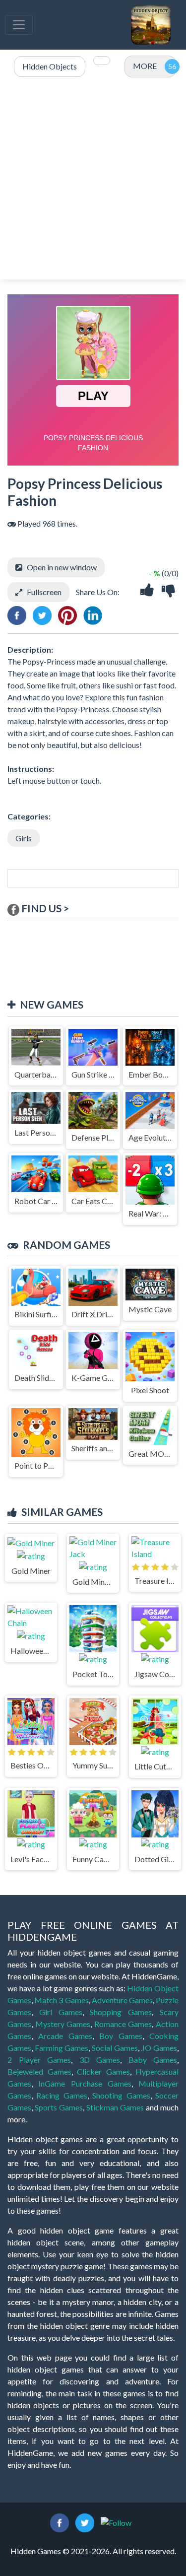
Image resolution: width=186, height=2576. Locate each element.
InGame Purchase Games (85, 2083)
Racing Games (62, 2095)
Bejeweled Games (39, 2071)
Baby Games (153, 2060)
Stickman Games (115, 2107)
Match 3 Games (61, 2000)
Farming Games (62, 2048)
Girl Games (61, 2012)
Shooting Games (121, 2095)
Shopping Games (121, 2012)
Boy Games (121, 2036)
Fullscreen (44, 592)
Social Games (115, 2048)
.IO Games (159, 2048)
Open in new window (62, 567)
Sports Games (59, 2107)
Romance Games (123, 2024)
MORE (145, 66)
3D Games (100, 2060)
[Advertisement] (93, 179)
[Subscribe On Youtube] (116, 2522)
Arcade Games (65, 2036)
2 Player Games (39, 2060)
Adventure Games (122, 2000)
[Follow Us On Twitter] (85, 2522)
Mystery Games (63, 2024)
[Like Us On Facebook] (60, 2522)
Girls (24, 838)
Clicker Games (103, 2071)
